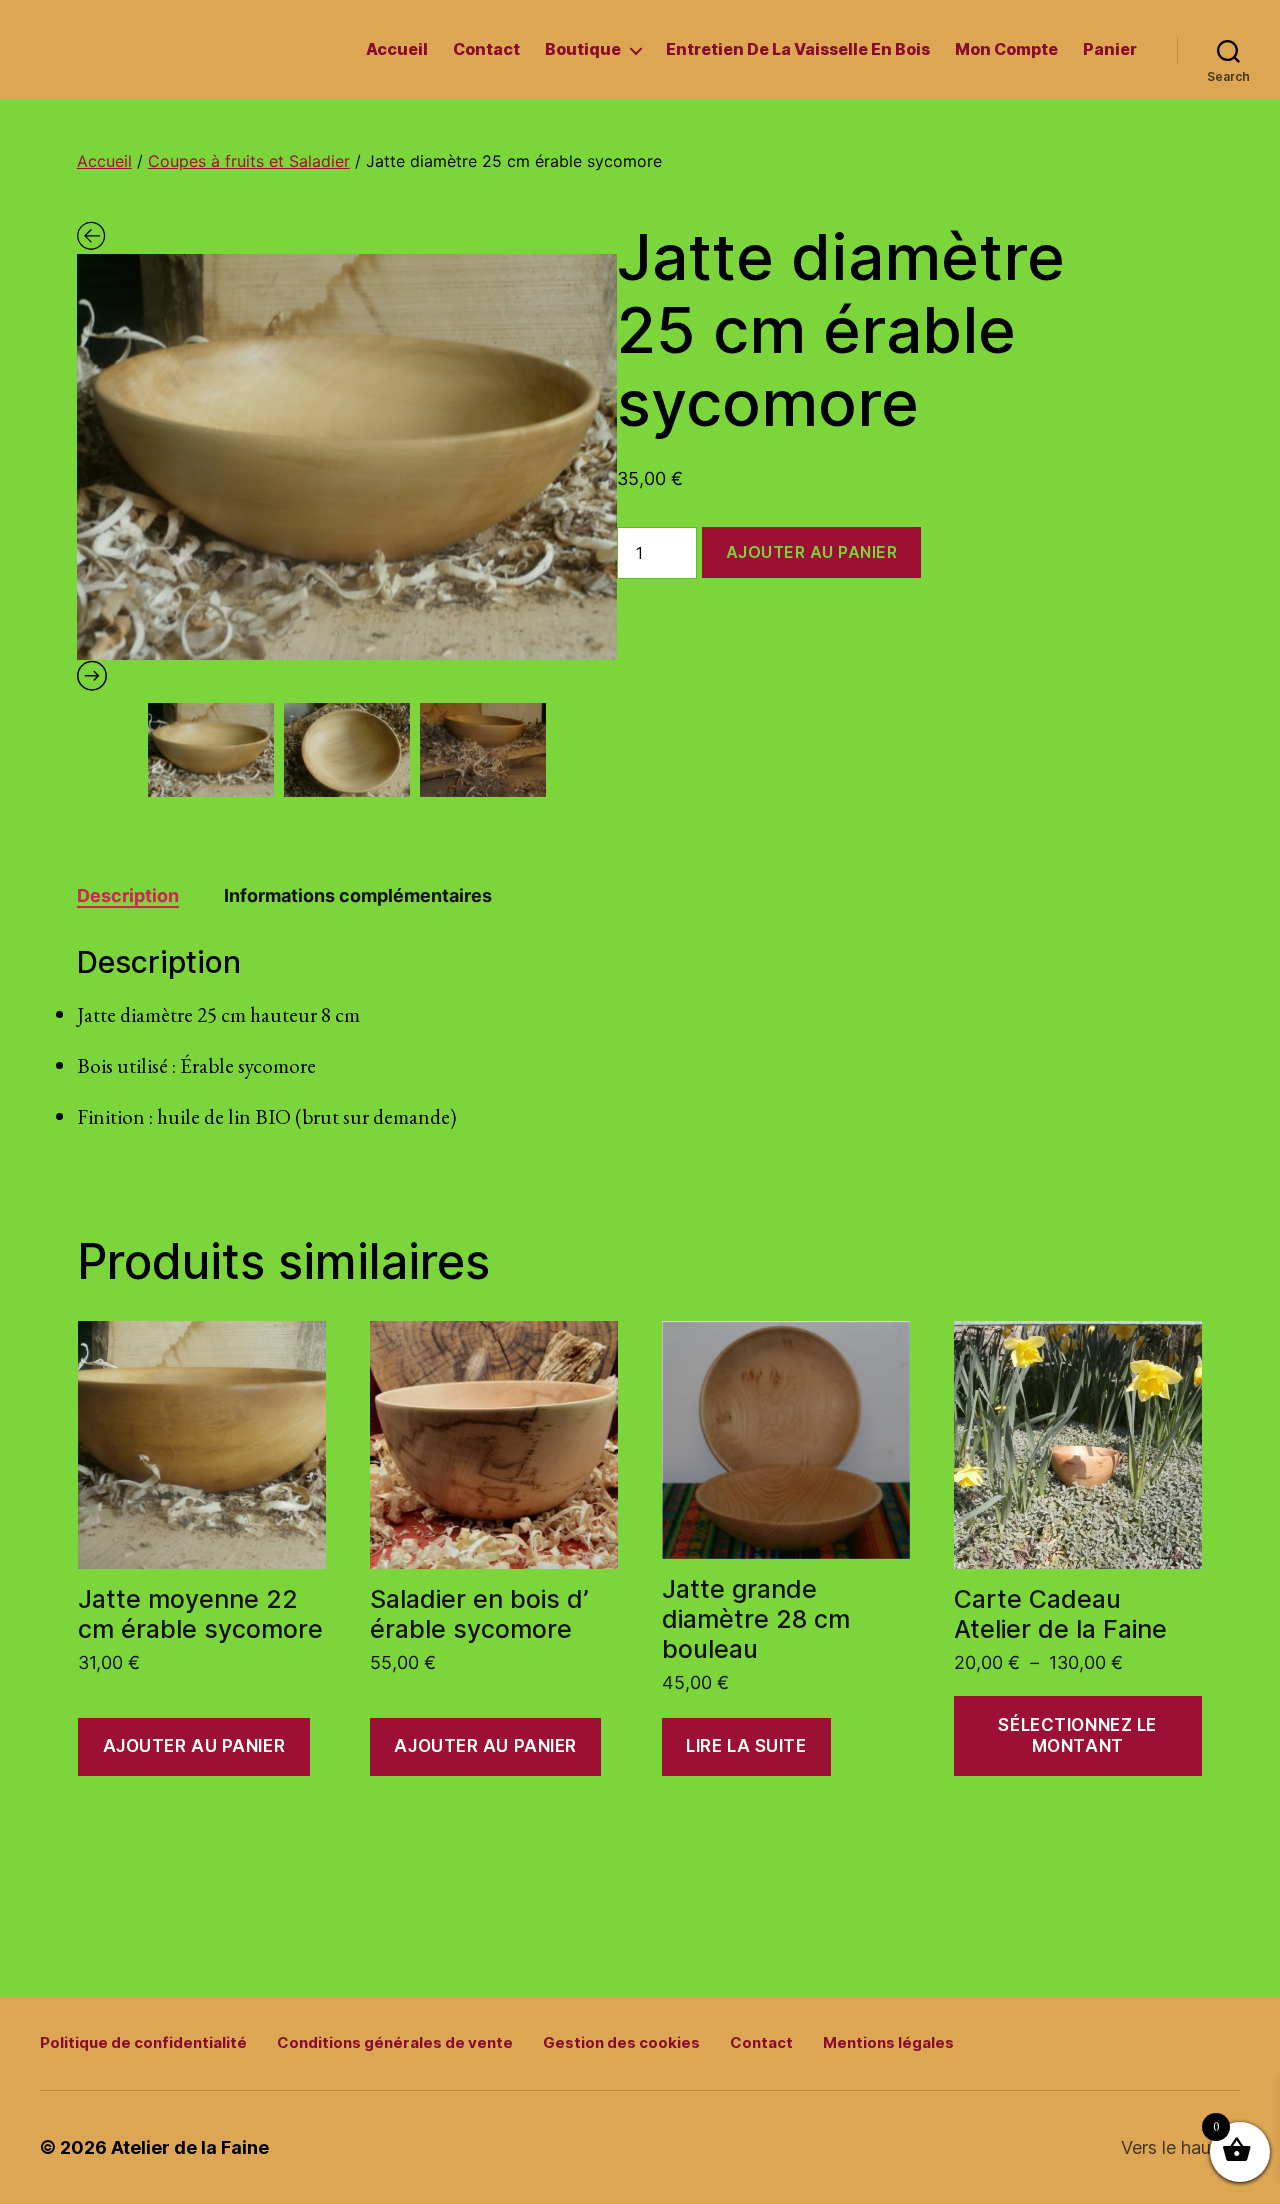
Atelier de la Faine (190, 2147)
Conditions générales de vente (395, 2042)
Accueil (397, 49)
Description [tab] (128, 895)
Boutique (583, 49)
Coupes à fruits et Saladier (249, 161)
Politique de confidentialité (143, 2042)
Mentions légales (888, 2042)
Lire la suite (746, 1746)
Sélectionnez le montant (1077, 1735)
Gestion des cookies (621, 2042)
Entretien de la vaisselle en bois (798, 49)
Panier (1110, 49)
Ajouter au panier (812, 552)
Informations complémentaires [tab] (358, 895)
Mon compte (1006, 49)
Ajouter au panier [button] (194, 1746)
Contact (486, 49)
